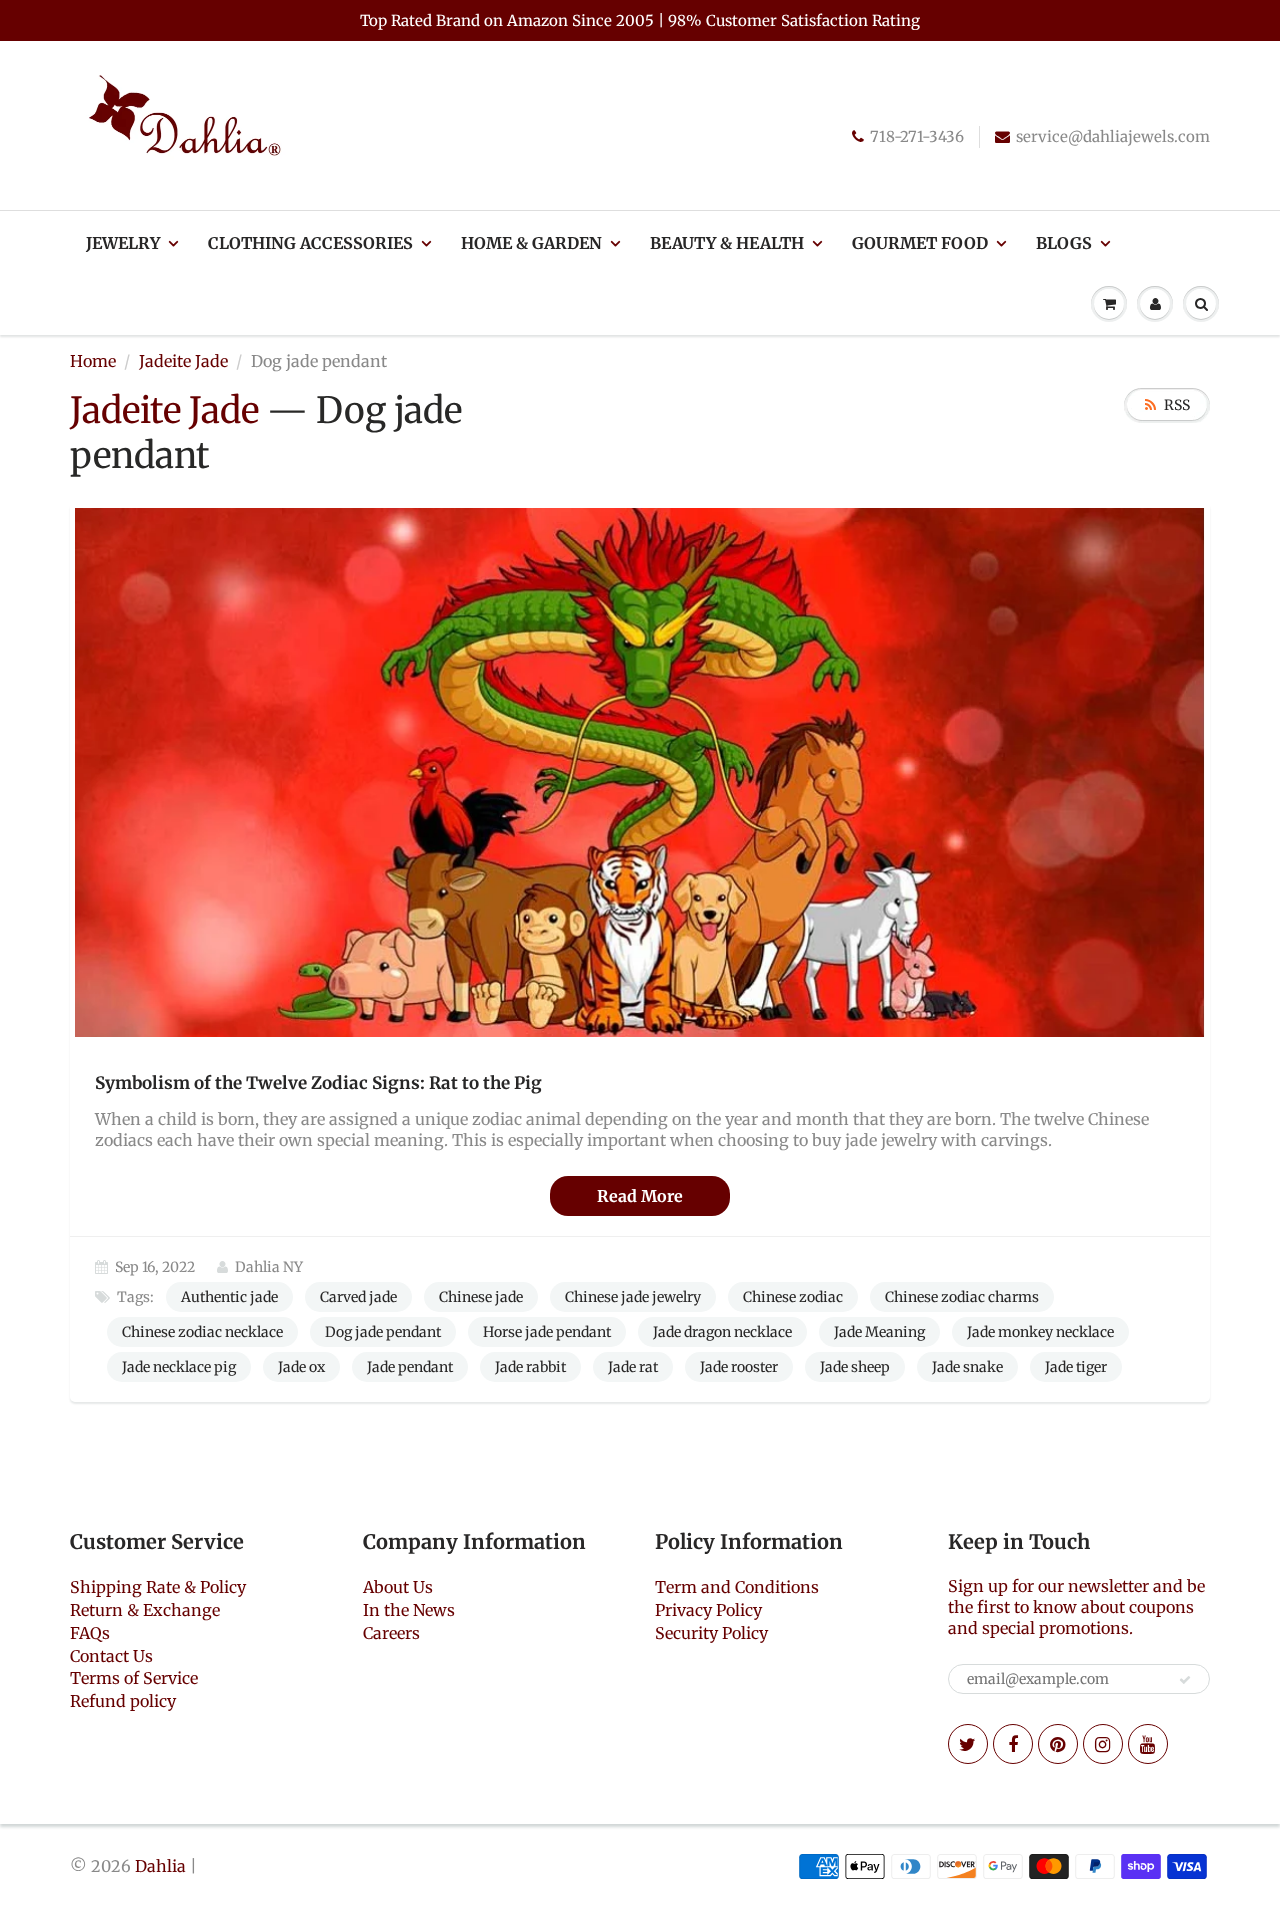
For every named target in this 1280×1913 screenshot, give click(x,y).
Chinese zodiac (793, 1297)
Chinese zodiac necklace (202, 1332)
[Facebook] (1013, 1744)
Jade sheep (855, 1367)
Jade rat (633, 1367)
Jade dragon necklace (722, 1332)
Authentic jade (229, 1297)
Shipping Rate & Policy (158, 1587)
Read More (640, 1196)
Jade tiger (1076, 1367)
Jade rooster (739, 1367)
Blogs (1064, 243)
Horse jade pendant (547, 1332)
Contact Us (111, 1656)
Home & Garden (531, 243)
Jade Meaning (879, 1332)
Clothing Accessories (310, 243)
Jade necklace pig (179, 1367)
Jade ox (301, 1367)
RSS (1177, 405)
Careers (391, 1633)
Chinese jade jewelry (633, 1297)
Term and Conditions (737, 1587)
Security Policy (711, 1633)
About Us (398, 1587)
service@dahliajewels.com (1113, 136)
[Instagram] (1103, 1744)
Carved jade (358, 1297)
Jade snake (967, 1367)
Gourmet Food (920, 243)
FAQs (90, 1633)
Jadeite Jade (183, 361)
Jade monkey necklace (1040, 1332)
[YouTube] (1148, 1744)
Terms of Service (134, 1678)
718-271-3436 (917, 136)
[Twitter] (968, 1744)
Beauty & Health (727, 243)
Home (93, 361)
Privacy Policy (708, 1610)
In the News (409, 1610)
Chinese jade (481, 1297)
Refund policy (123, 1701)
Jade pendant (410, 1367)
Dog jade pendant (383, 1332)
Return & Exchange (145, 1610)
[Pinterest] (1058, 1744)
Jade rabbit (530, 1367)
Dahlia (160, 1866)
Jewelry (123, 243)
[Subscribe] (1185, 1680)
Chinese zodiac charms (962, 1297)
